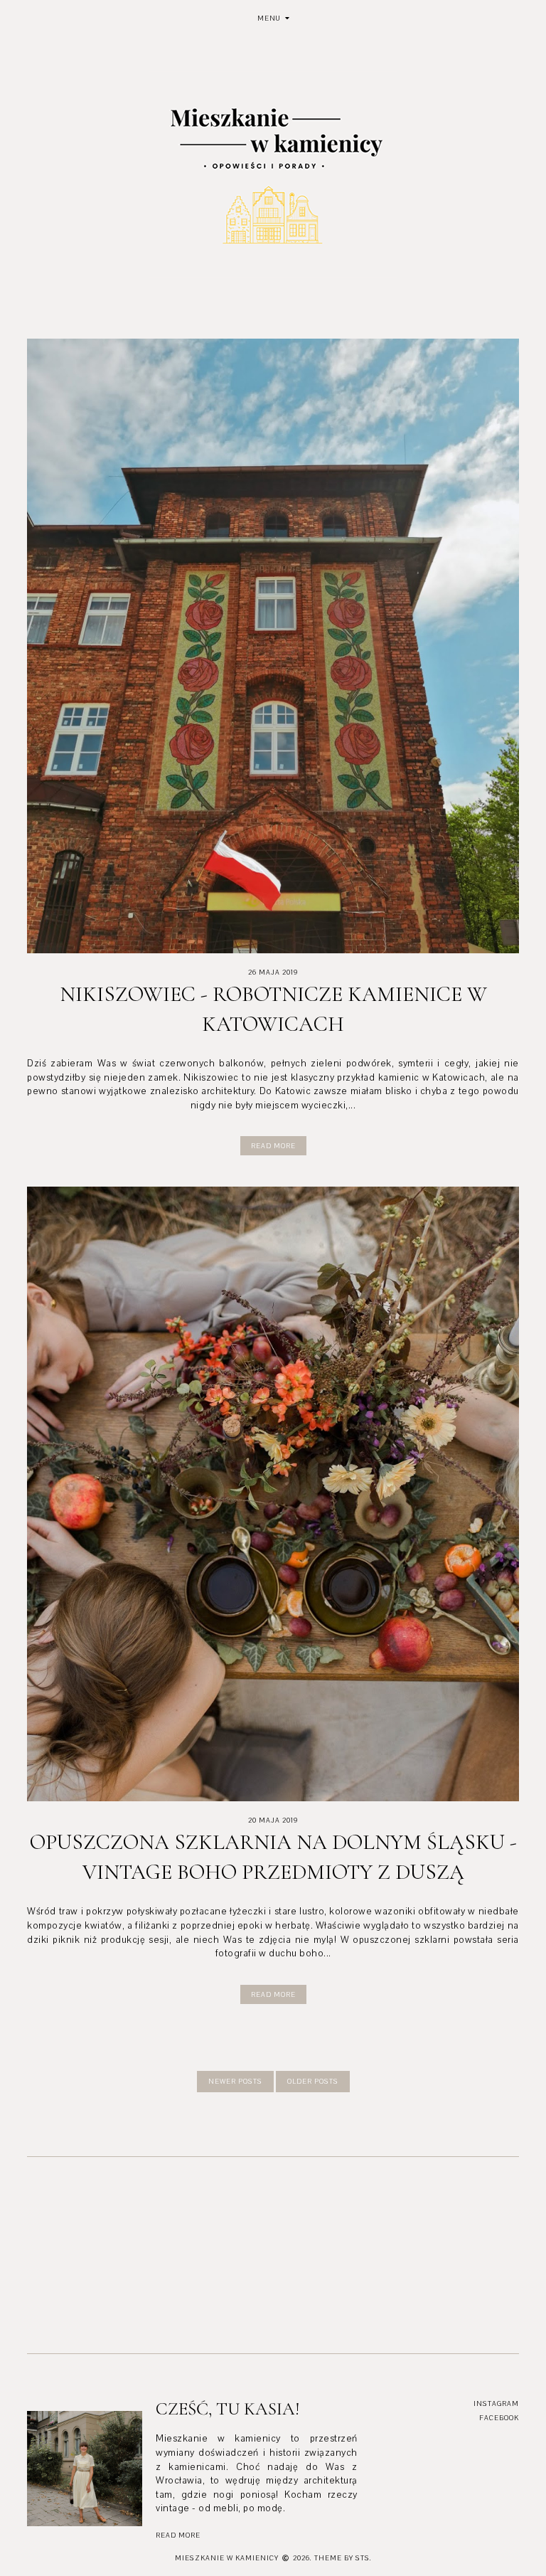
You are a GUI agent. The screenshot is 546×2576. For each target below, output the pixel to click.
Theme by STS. (343, 2558)
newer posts (235, 2081)
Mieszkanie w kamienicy (227, 2558)
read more (178, 2535)
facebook (499, 2418)
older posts (313, 2081)
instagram (496, 2403)
